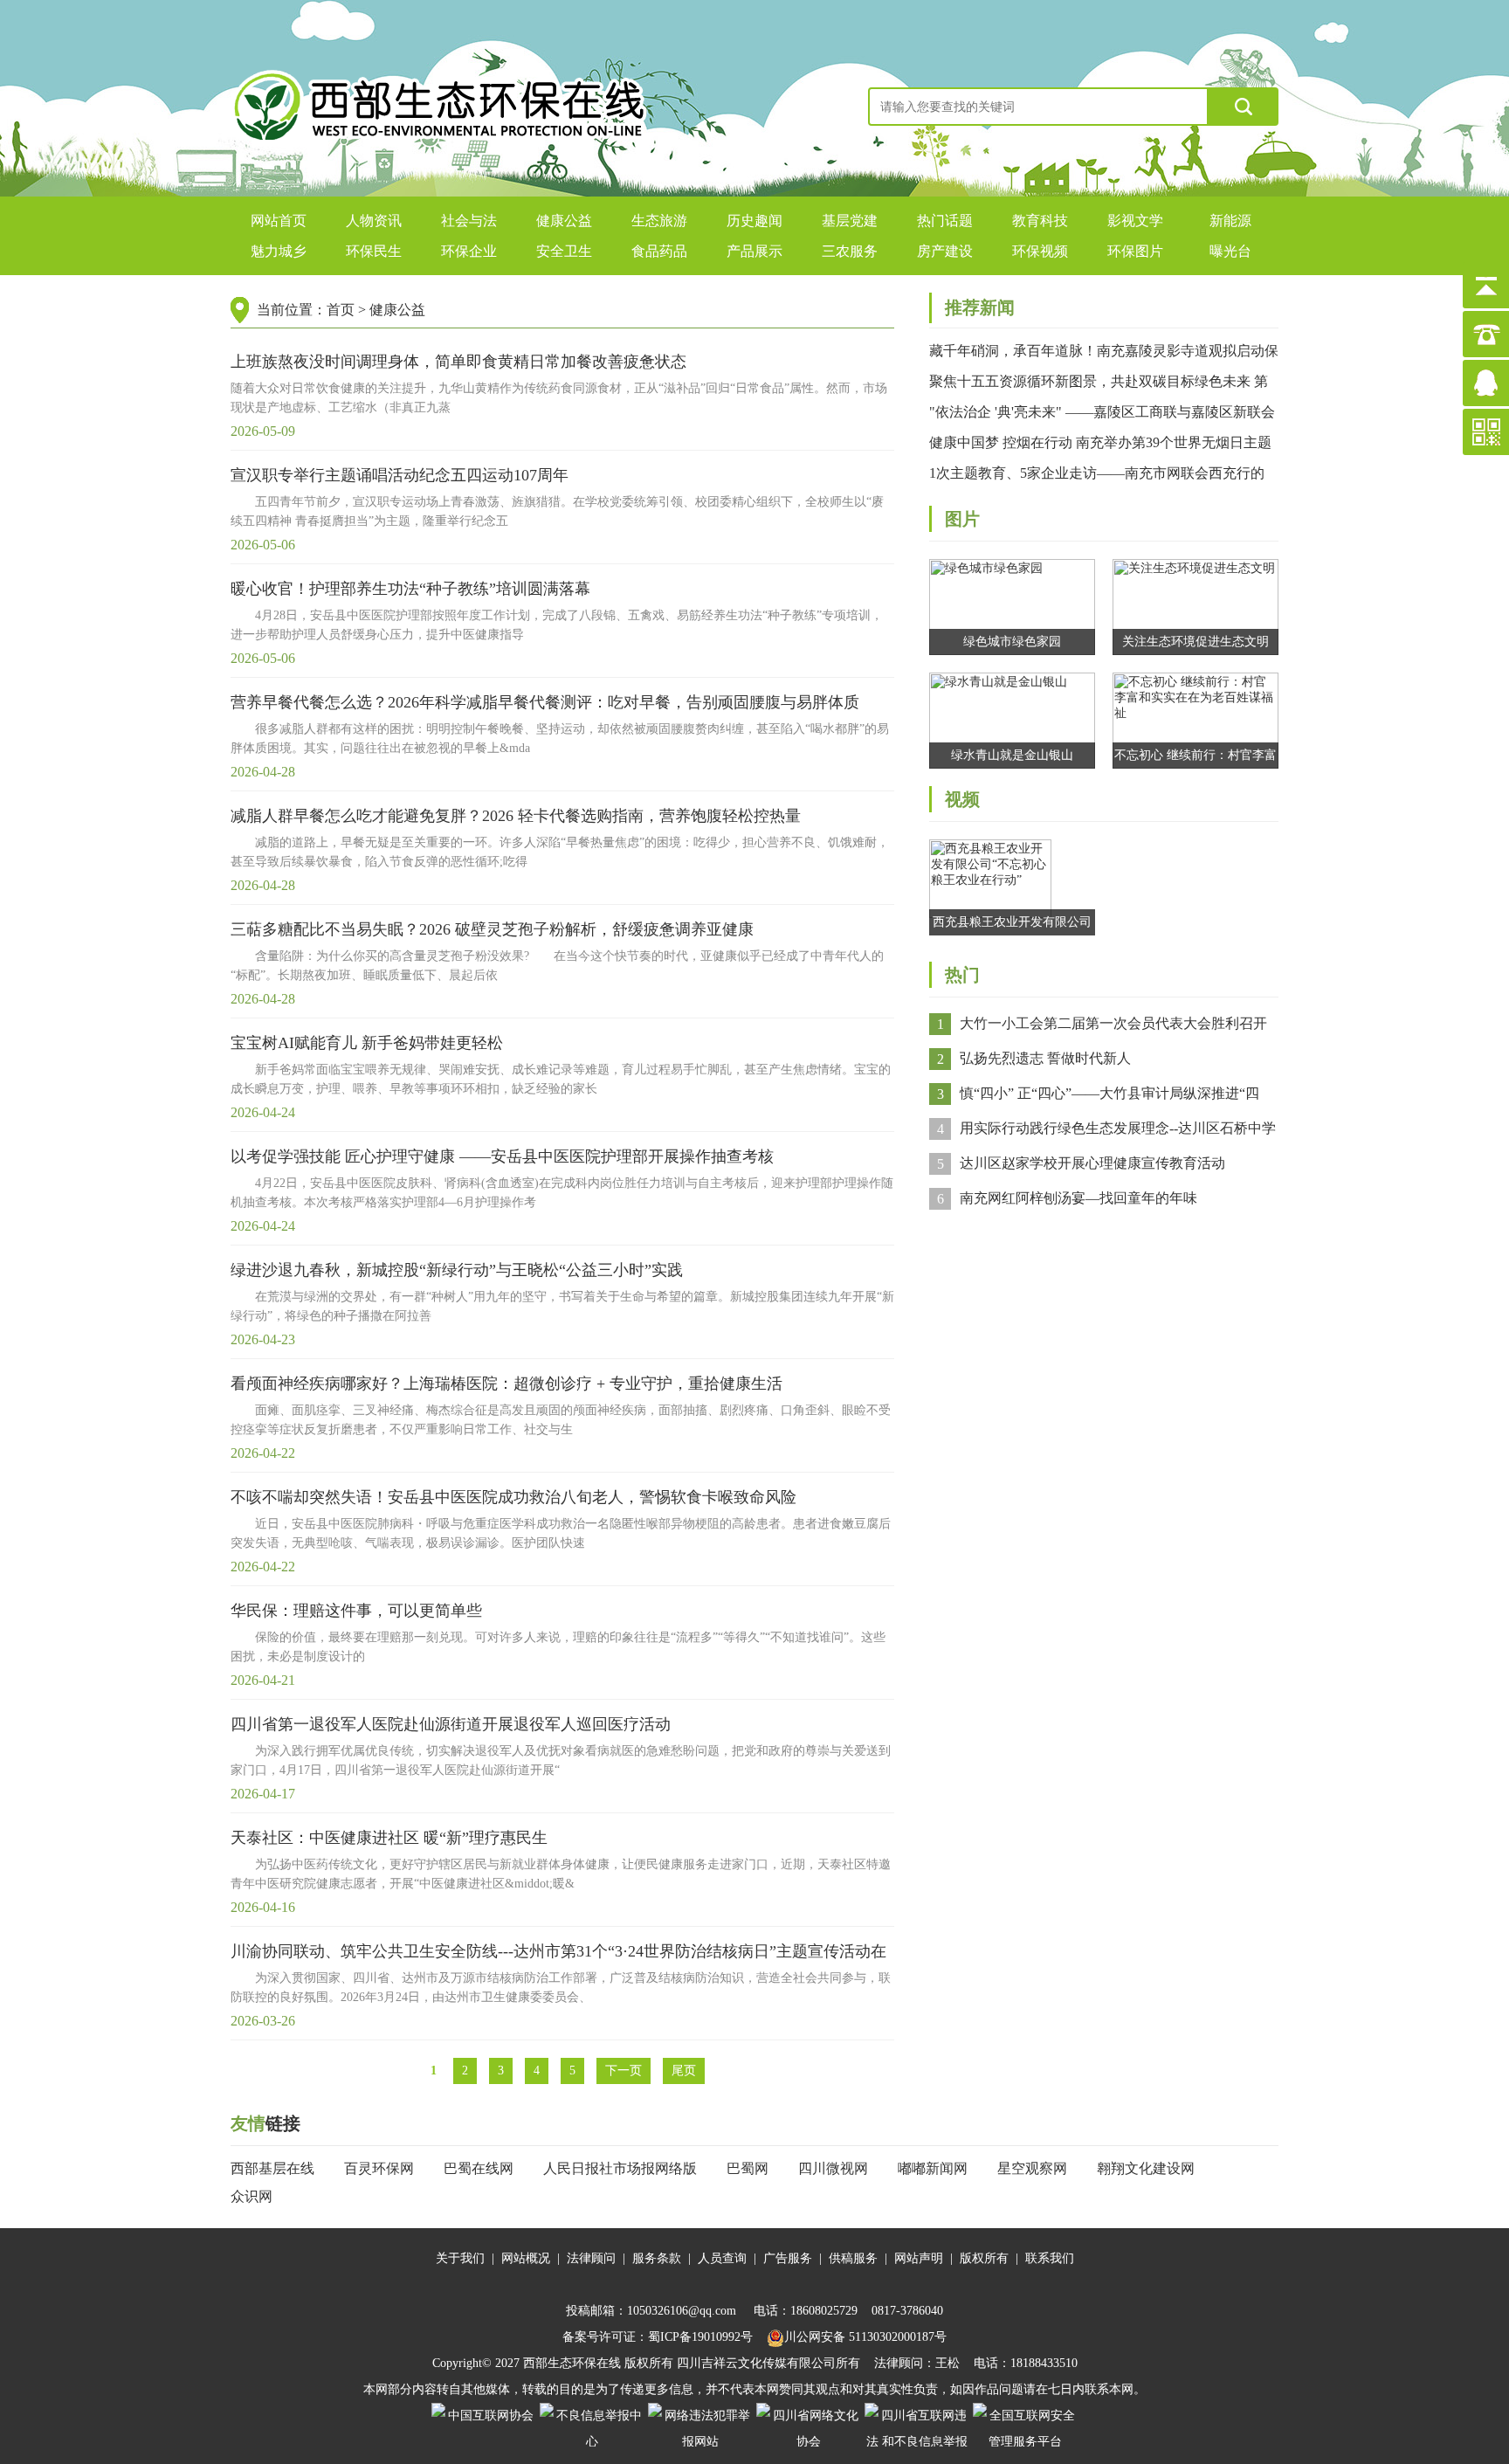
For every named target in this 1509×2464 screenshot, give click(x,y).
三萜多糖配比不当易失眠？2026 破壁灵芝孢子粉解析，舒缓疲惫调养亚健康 (492, 929)
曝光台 (1230, 251)
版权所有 (984, 2258)
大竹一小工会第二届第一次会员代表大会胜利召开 (1113, 1023)
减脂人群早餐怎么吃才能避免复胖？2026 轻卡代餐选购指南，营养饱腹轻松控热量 (516, 816)
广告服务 (788, 2258)
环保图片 (1135, 251)
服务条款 (657, 2258)
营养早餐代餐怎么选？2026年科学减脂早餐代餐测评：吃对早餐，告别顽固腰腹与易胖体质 (545, 702)
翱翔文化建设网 (1146, 2168)
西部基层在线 (272, 2168)
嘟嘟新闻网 (933, 2168)
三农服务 (850, 251)
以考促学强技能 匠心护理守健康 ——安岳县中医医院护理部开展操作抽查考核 (502, 1156)
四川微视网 (833, 2168)
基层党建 (850, 221)
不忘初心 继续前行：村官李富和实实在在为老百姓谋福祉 (1195, 759)
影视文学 (1135, 221)
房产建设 (945, 251)
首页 (341, 310)
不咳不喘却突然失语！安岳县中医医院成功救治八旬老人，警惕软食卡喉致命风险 (513, 1497)
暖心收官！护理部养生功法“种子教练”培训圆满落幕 (410, 589)
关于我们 (460, 2258)
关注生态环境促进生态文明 (1195, 642)
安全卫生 (564, 251)
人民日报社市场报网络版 (620, 2168)
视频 (962, 799)
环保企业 (469, 251)
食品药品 (659, 251)
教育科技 (1040, 221)
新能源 (1230, 221)
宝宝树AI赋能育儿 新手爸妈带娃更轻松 (367, 1043)
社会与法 (469, 221)
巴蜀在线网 (479, 2168)
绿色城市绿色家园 (1012, 642)
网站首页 (279, 221)
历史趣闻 (754, 221)
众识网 (251, 2196)
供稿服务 (853, 2258)
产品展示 (754, 251)
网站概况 (526, 2258)
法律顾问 (591, 2258)
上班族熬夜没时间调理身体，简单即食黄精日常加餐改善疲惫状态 (458, 362)
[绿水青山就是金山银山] (1012, 719)
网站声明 (919, 2258)
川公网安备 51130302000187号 (865, 2337)
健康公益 (564, 221)
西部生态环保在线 (572, 2363)
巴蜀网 (748, 2168)
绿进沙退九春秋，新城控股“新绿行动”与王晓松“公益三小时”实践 (457, 1270)
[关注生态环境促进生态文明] (1195, 606)
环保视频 (1040, 251)
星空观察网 (1032, 2168)
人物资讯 (374, 221)
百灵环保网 (379, 2168)
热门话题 (945, 221)
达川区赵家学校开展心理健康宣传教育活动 (1092, 1163)
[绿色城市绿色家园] (1012, 606)
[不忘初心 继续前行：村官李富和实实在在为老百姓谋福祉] (1195, 719)
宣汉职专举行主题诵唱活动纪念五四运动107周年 (400, 475)
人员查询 (722, 2258)
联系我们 (1050, 2258)
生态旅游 (659, 221)
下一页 (624, 2071)
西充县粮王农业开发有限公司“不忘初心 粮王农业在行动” (1012, 925)
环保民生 (374, 251)
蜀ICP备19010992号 (700, 2337)
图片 (962, 519)
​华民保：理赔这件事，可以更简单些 (356, 1611)
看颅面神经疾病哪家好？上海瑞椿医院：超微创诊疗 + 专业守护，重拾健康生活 (506, 1384)
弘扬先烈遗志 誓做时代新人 (1045, 1058)
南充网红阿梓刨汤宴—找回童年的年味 (1078, 1198)
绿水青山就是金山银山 (1012, 755)
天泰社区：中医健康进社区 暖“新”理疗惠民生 (389, 1838)
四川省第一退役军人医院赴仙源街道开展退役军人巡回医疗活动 (451, 1724)
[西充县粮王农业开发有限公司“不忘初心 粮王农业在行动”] (990, 877)
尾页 (684, 2071)
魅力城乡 (279, 251)
